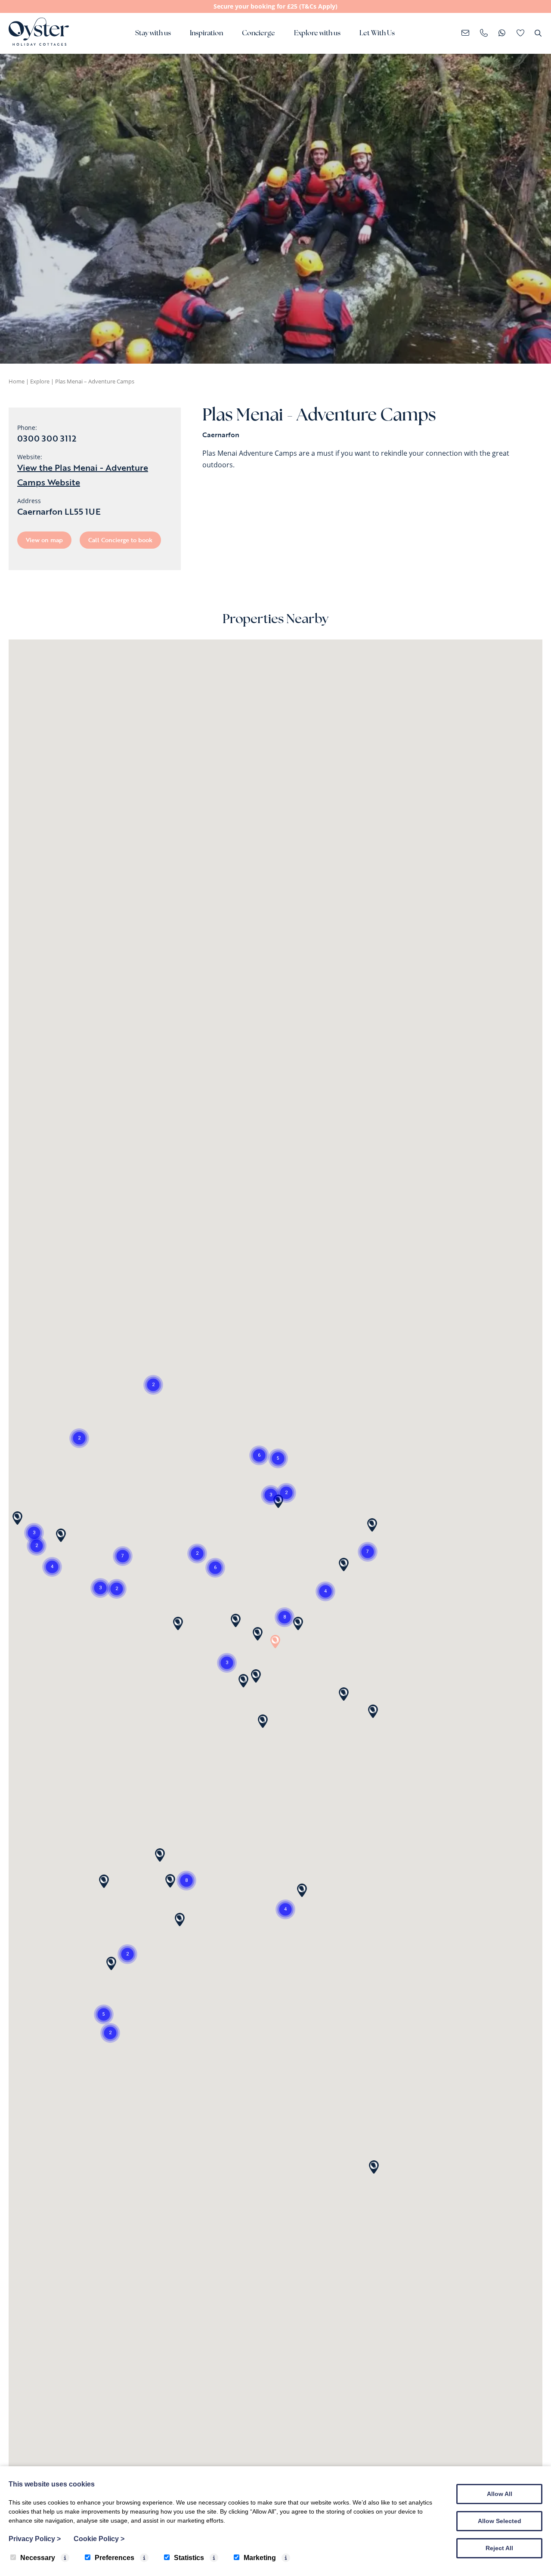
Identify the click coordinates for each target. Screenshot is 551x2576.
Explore (40, 381)
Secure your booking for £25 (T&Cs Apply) (275, 6)
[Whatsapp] (502, 34)
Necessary (38, 2558)
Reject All (499, 2548)
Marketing (260, 2558)
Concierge (258, 34)
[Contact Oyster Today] (484, 34)
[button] (104, 2014)
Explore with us (317, 34)
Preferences (115, 2558)
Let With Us (377, 34)
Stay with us (153, 34)
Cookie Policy (99, 2539)
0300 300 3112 (47, 438)
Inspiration (206, 34)
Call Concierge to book (120, 540)
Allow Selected (500, 2521)
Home (17, 381)
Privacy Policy (35, 2539)
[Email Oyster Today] (466, 34)
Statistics (189, 2558)
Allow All (500, 2494)
